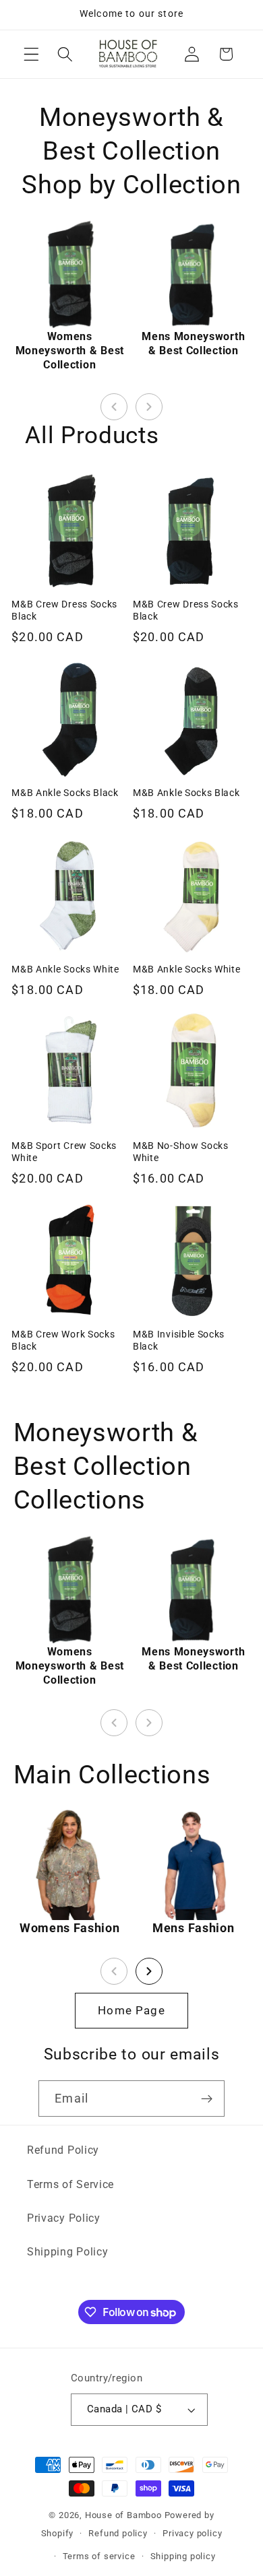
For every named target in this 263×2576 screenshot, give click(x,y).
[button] (31, 54)
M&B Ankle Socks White (65, 969)
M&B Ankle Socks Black (65, 793)
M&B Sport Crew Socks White (64, 1152)
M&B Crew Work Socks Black (63, 1340)
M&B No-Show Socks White (181, 1152)
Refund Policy (63, 2150)
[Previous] (114, 407)
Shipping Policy (67, 2252)
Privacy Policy (64, 2218)
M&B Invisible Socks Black (179, 1340)
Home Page (131, 2010)
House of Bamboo (123, 2515)
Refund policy (118, 2533)
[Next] (149, 407)
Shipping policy (183, 2556)
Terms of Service (70, 2184)
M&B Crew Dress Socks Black (64, 610)
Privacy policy (192, 2533)
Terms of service (99, 2556)
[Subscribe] (207, 2099)
